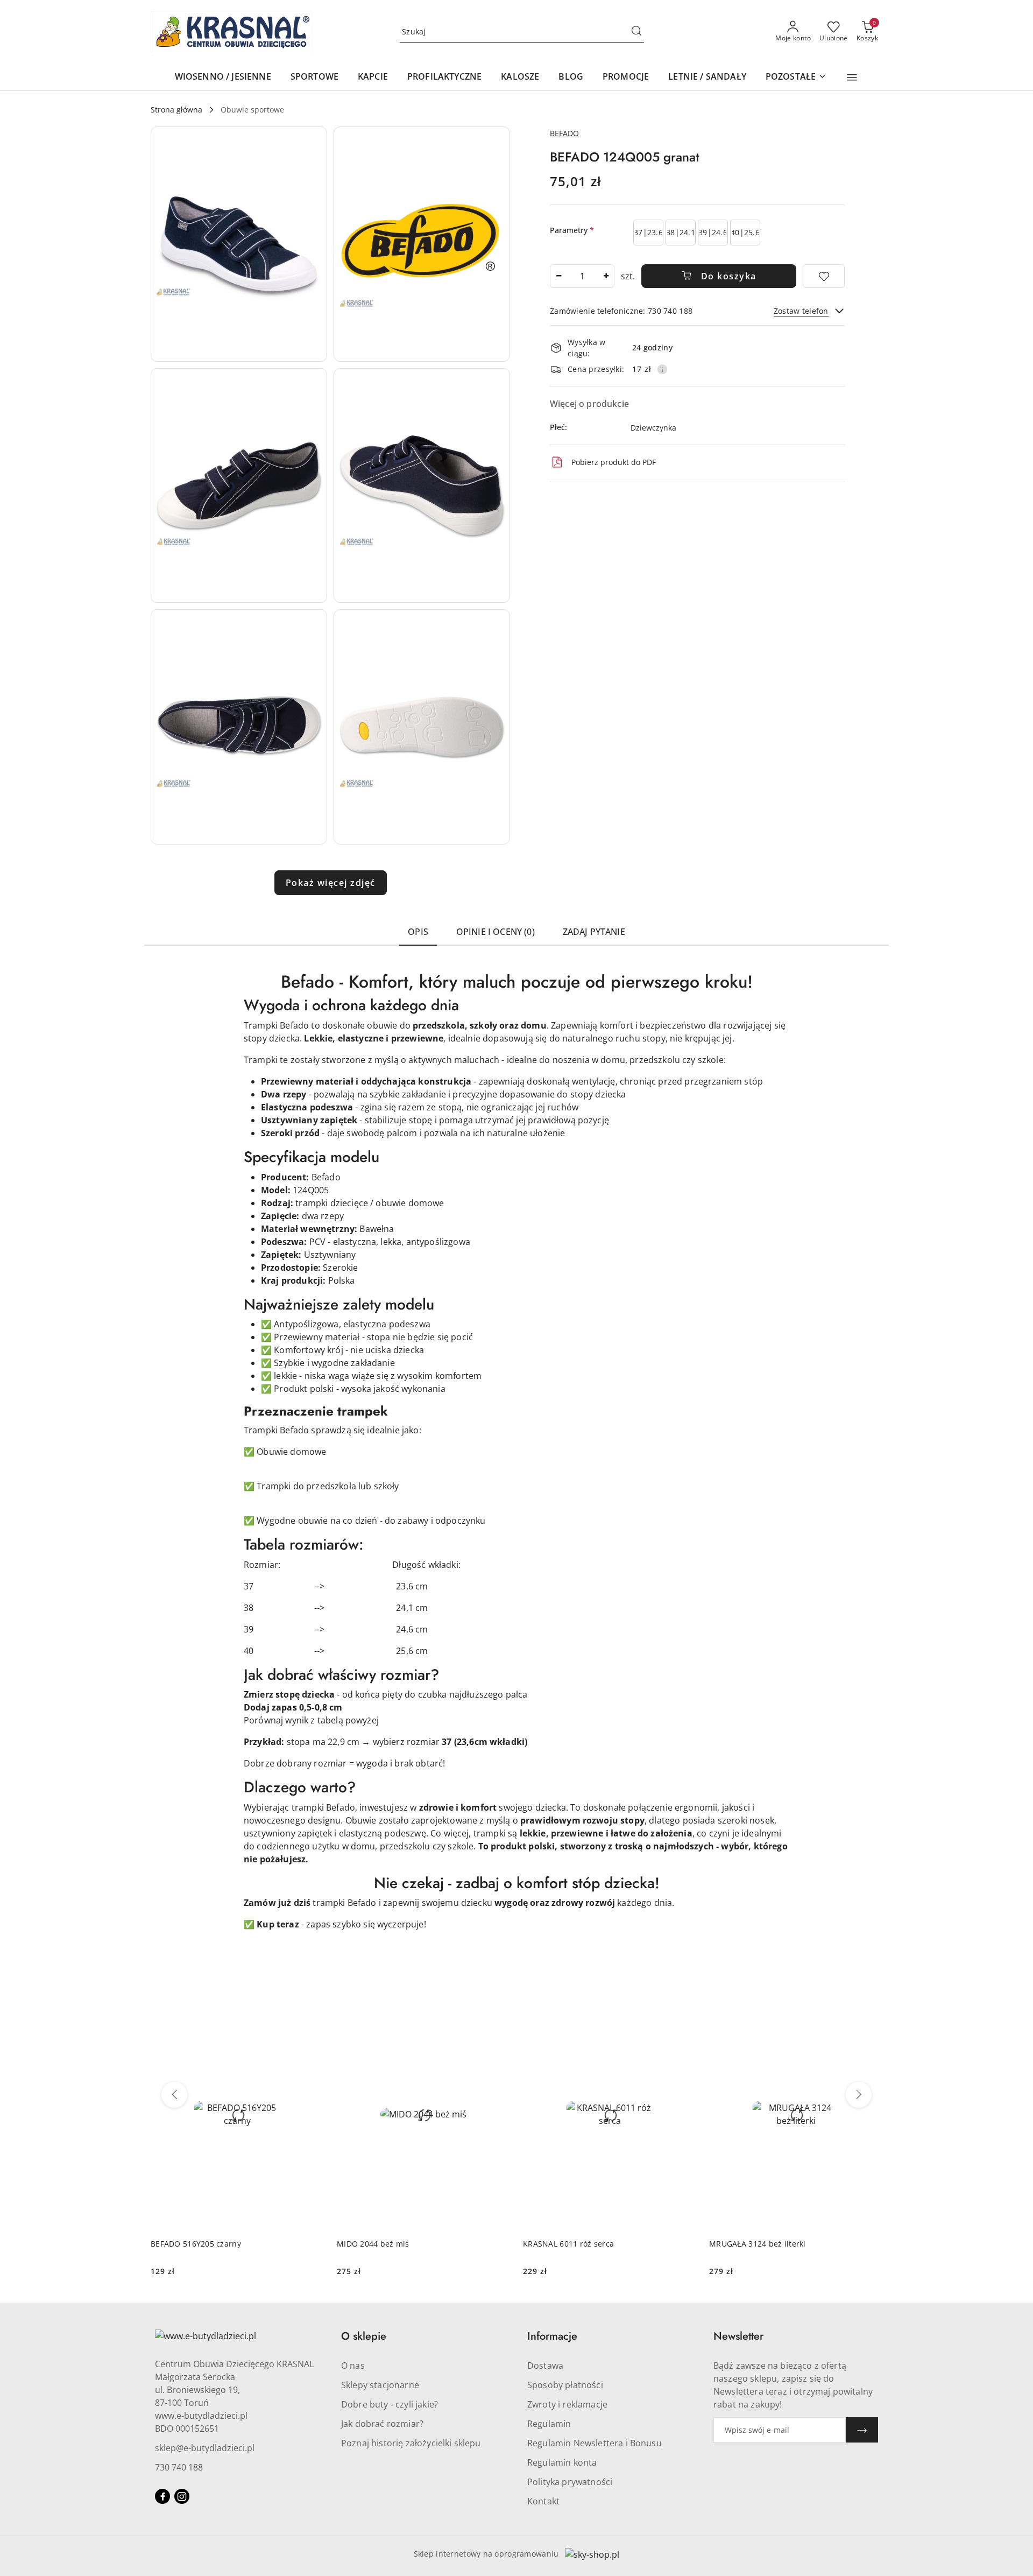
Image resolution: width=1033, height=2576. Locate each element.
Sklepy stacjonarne (380, 2385)
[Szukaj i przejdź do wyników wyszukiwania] (636, 32)
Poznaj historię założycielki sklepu (411, 2443)
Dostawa (545, 2366)
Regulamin (549, 2424)
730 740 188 (179, 2467)
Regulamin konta (562, 2462)
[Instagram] (182, 2496)
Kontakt (543, 2501)
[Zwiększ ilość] (606, 276)
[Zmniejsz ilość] (558, 276)
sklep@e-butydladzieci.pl (205, 2448)
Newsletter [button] (738, 2336)
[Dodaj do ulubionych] (824, 276)
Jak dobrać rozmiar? (382, 2424)
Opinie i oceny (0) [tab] (496, 932)
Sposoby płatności (565, 2385)
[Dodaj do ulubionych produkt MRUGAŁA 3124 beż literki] (870, 2011)
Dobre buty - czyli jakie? (390, 2404)
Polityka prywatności (570, 2482)
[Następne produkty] (859, 2095)
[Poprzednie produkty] (174, 2095)
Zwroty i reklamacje (567, 2404)
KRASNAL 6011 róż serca (568, 2244)
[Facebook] (162, 2496)
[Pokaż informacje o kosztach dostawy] (662, 369)
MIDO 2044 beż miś (373, 2244)
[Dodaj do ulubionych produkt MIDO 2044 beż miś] (498, 2011)
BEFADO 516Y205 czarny (196, 2244)
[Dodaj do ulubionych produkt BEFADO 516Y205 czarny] (312, 2011)
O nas (353, 2366)
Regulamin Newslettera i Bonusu (595, 2443)
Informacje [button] (552, 2336)
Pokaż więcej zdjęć (331, 883)
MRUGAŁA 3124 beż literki (758, 2244)
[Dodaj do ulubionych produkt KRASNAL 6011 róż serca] (684, 2011)
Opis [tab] (418, 932)
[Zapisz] (862, 2430)
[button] (852, 78)
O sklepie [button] (364, 2336)
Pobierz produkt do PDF (614, 462)
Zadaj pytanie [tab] (594, 932)
